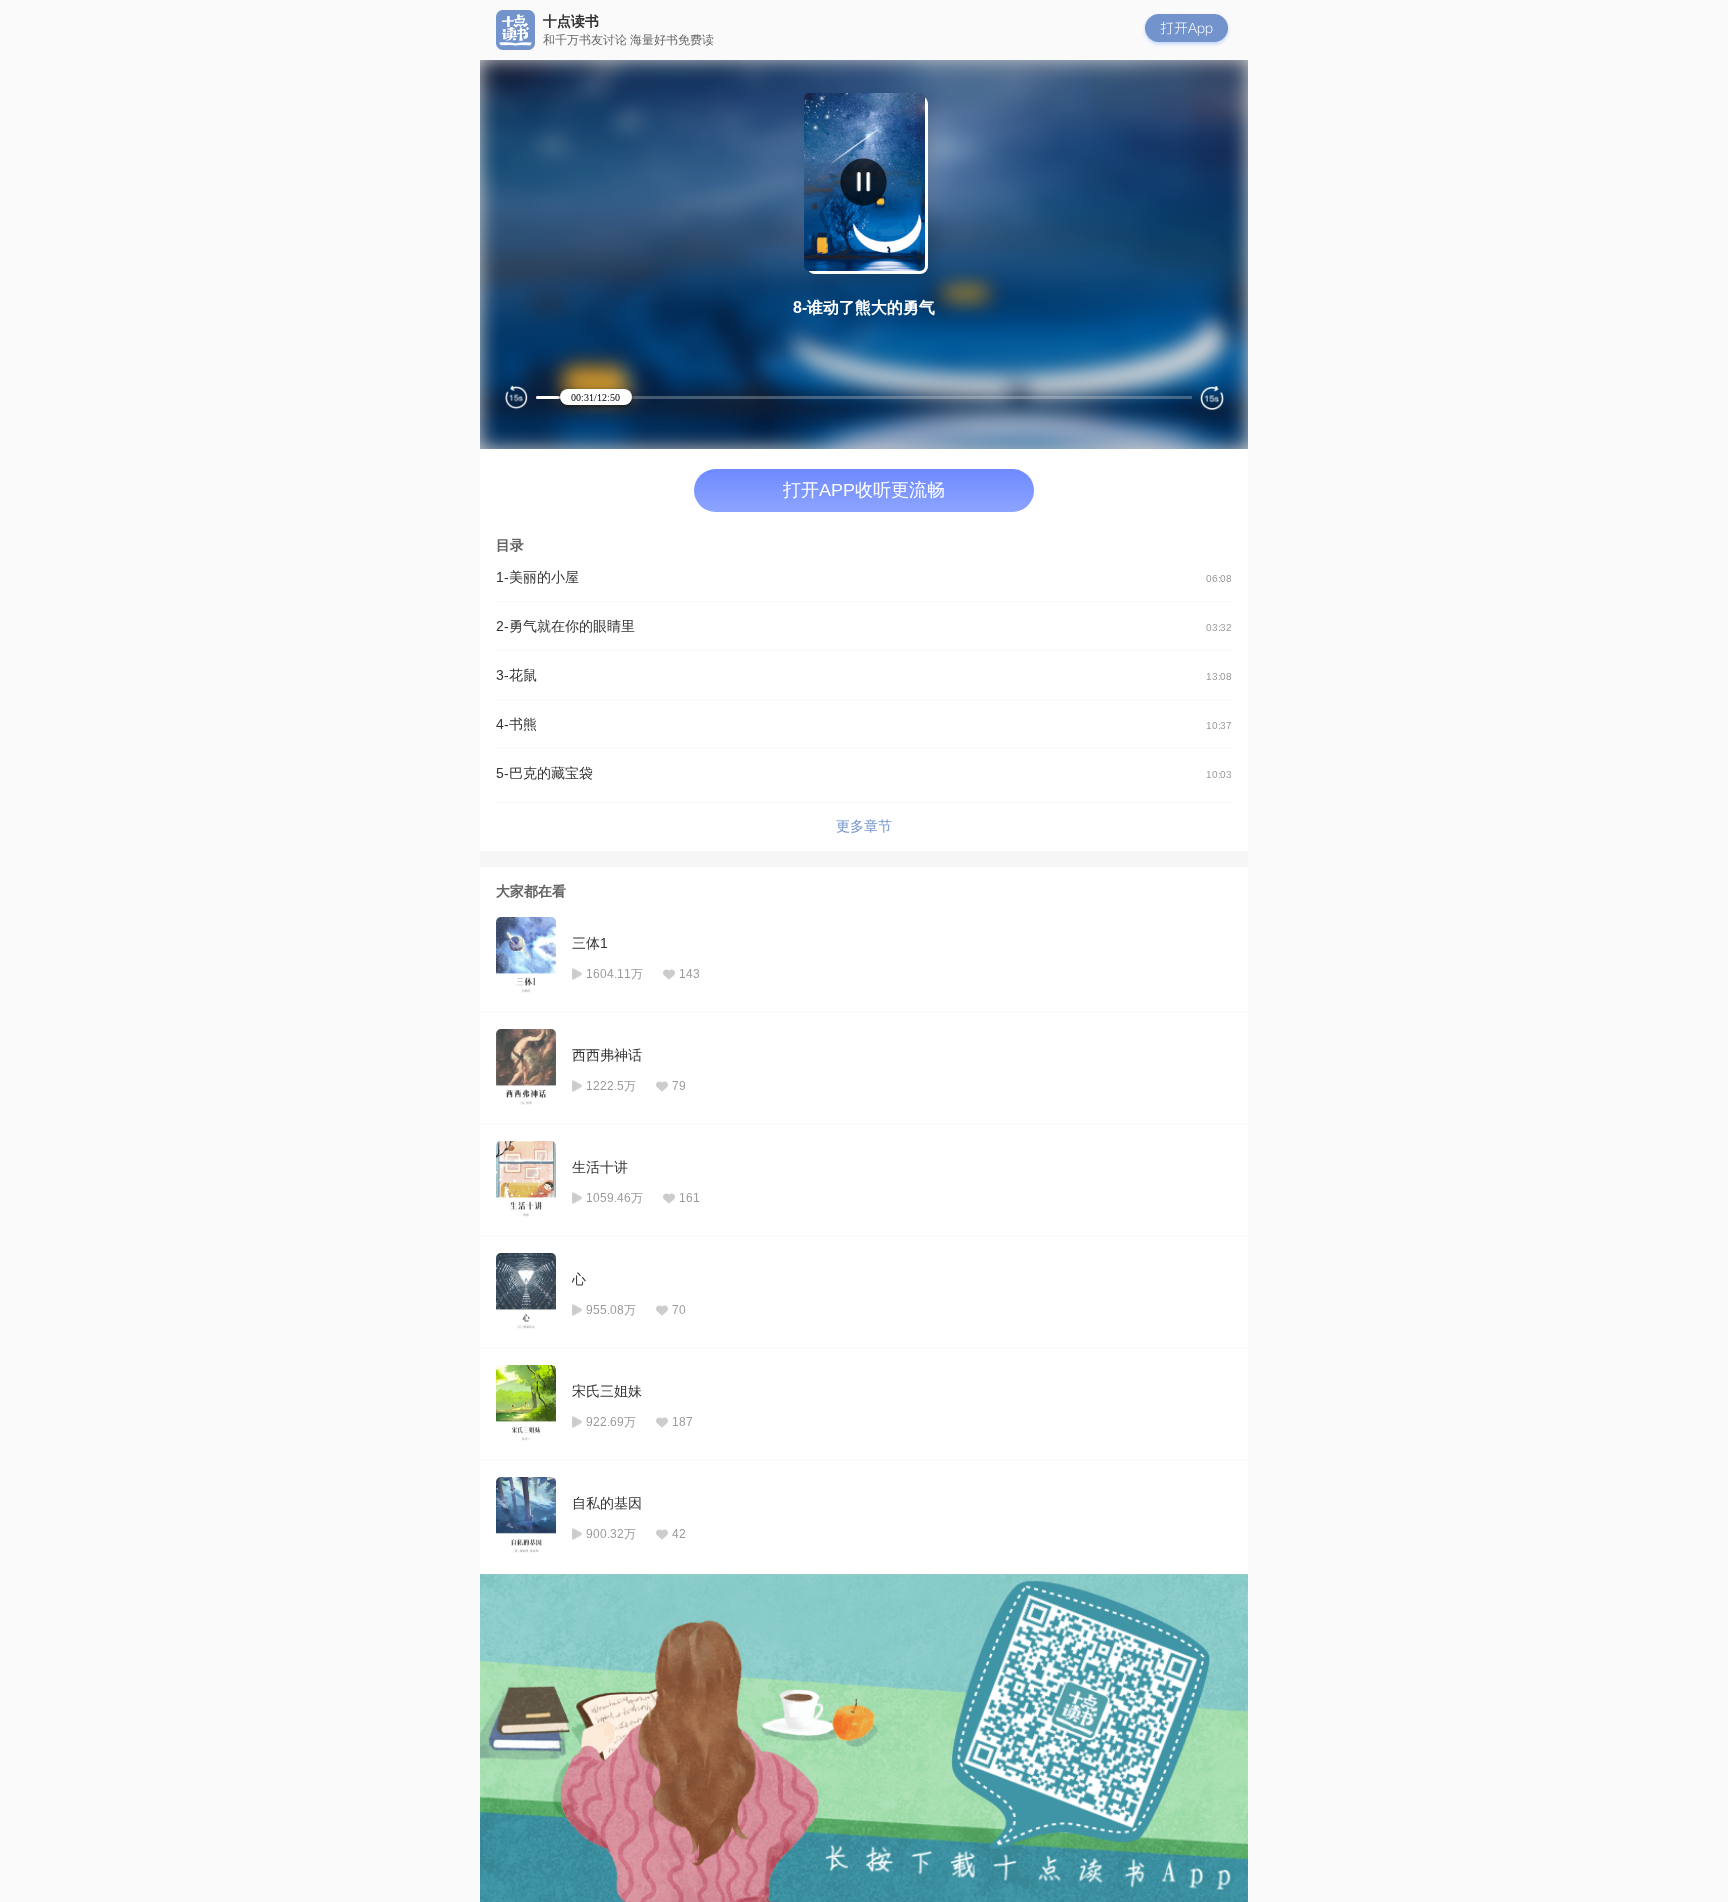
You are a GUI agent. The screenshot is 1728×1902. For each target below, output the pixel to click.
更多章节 (864, 826)
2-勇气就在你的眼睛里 (864, 626)
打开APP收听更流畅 (864, 490)
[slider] (828, 397)
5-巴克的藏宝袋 (864, 773)
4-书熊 (864, 724)
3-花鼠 (864, 675)
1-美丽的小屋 (864, 577)
